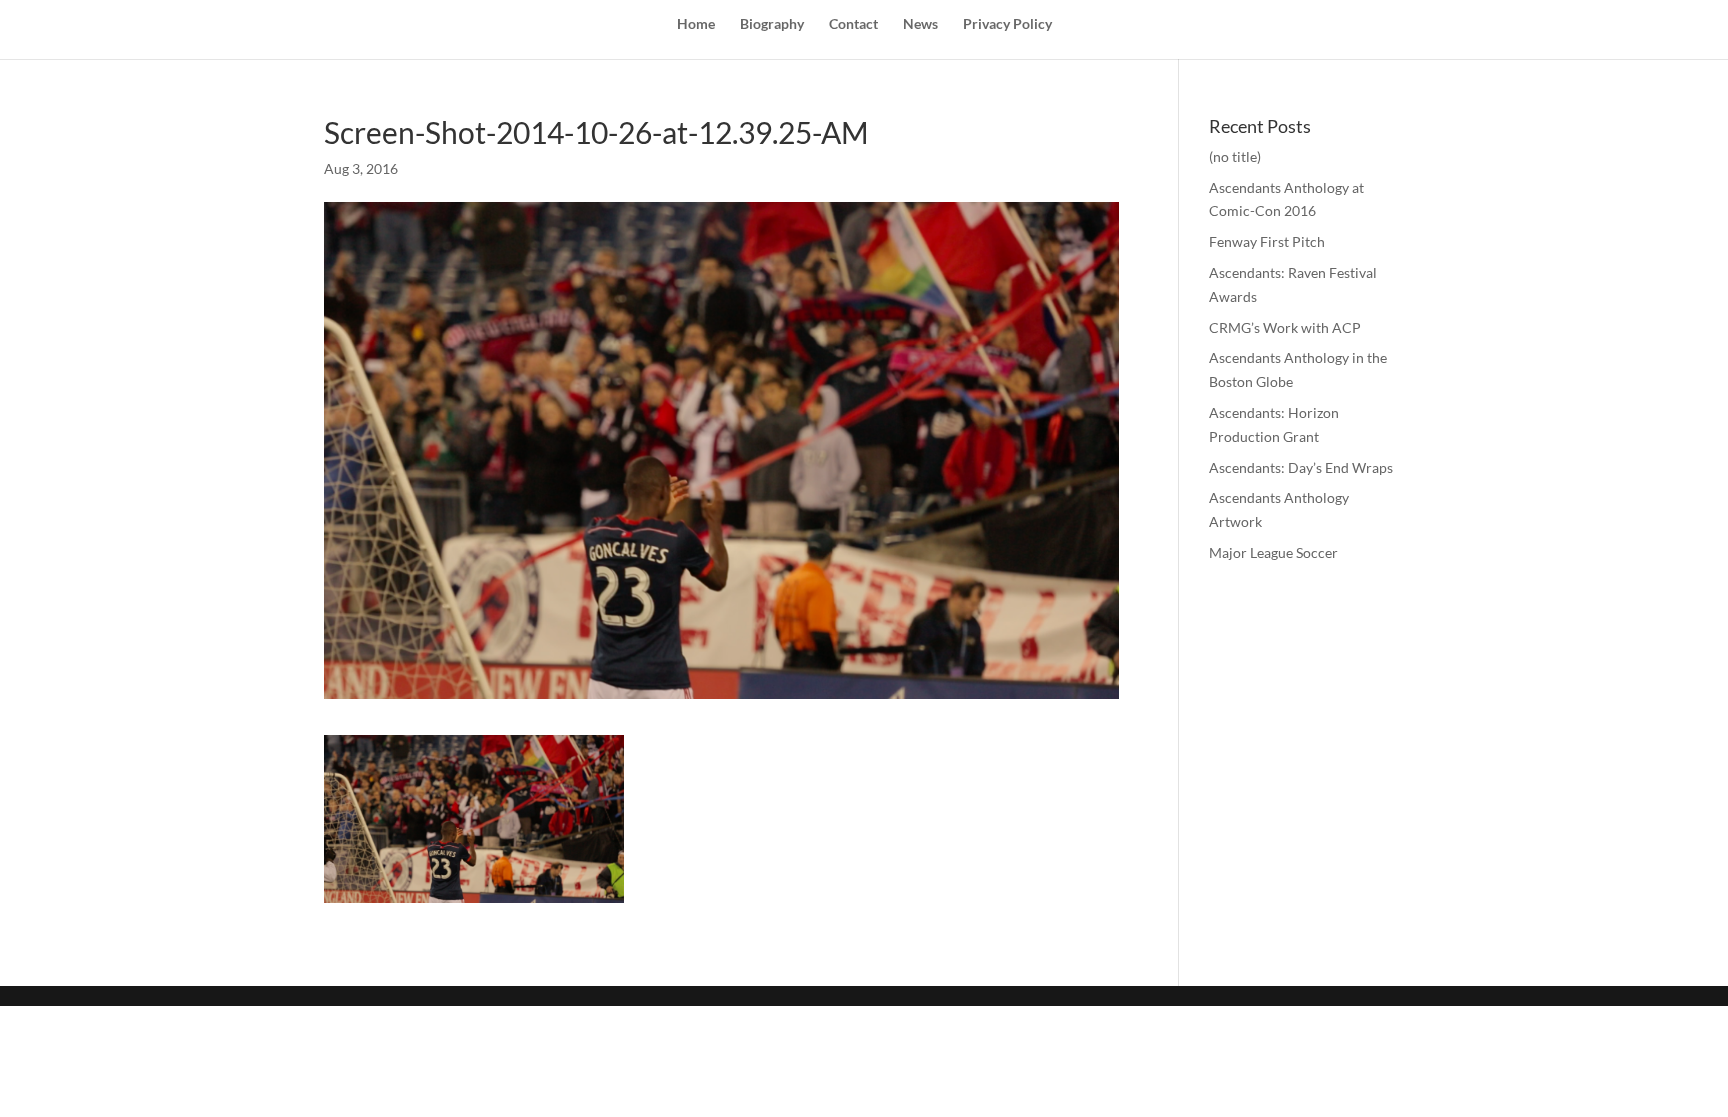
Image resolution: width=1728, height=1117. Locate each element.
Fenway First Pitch (1267, 241)
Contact (853, 24)
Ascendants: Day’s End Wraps (1301, 467)
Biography (772, 24)
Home (696, 24)
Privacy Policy (1007, 24)
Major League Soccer (1273, 552)
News (920, 24)
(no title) (1235, 156)
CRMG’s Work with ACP (1285, 327)
